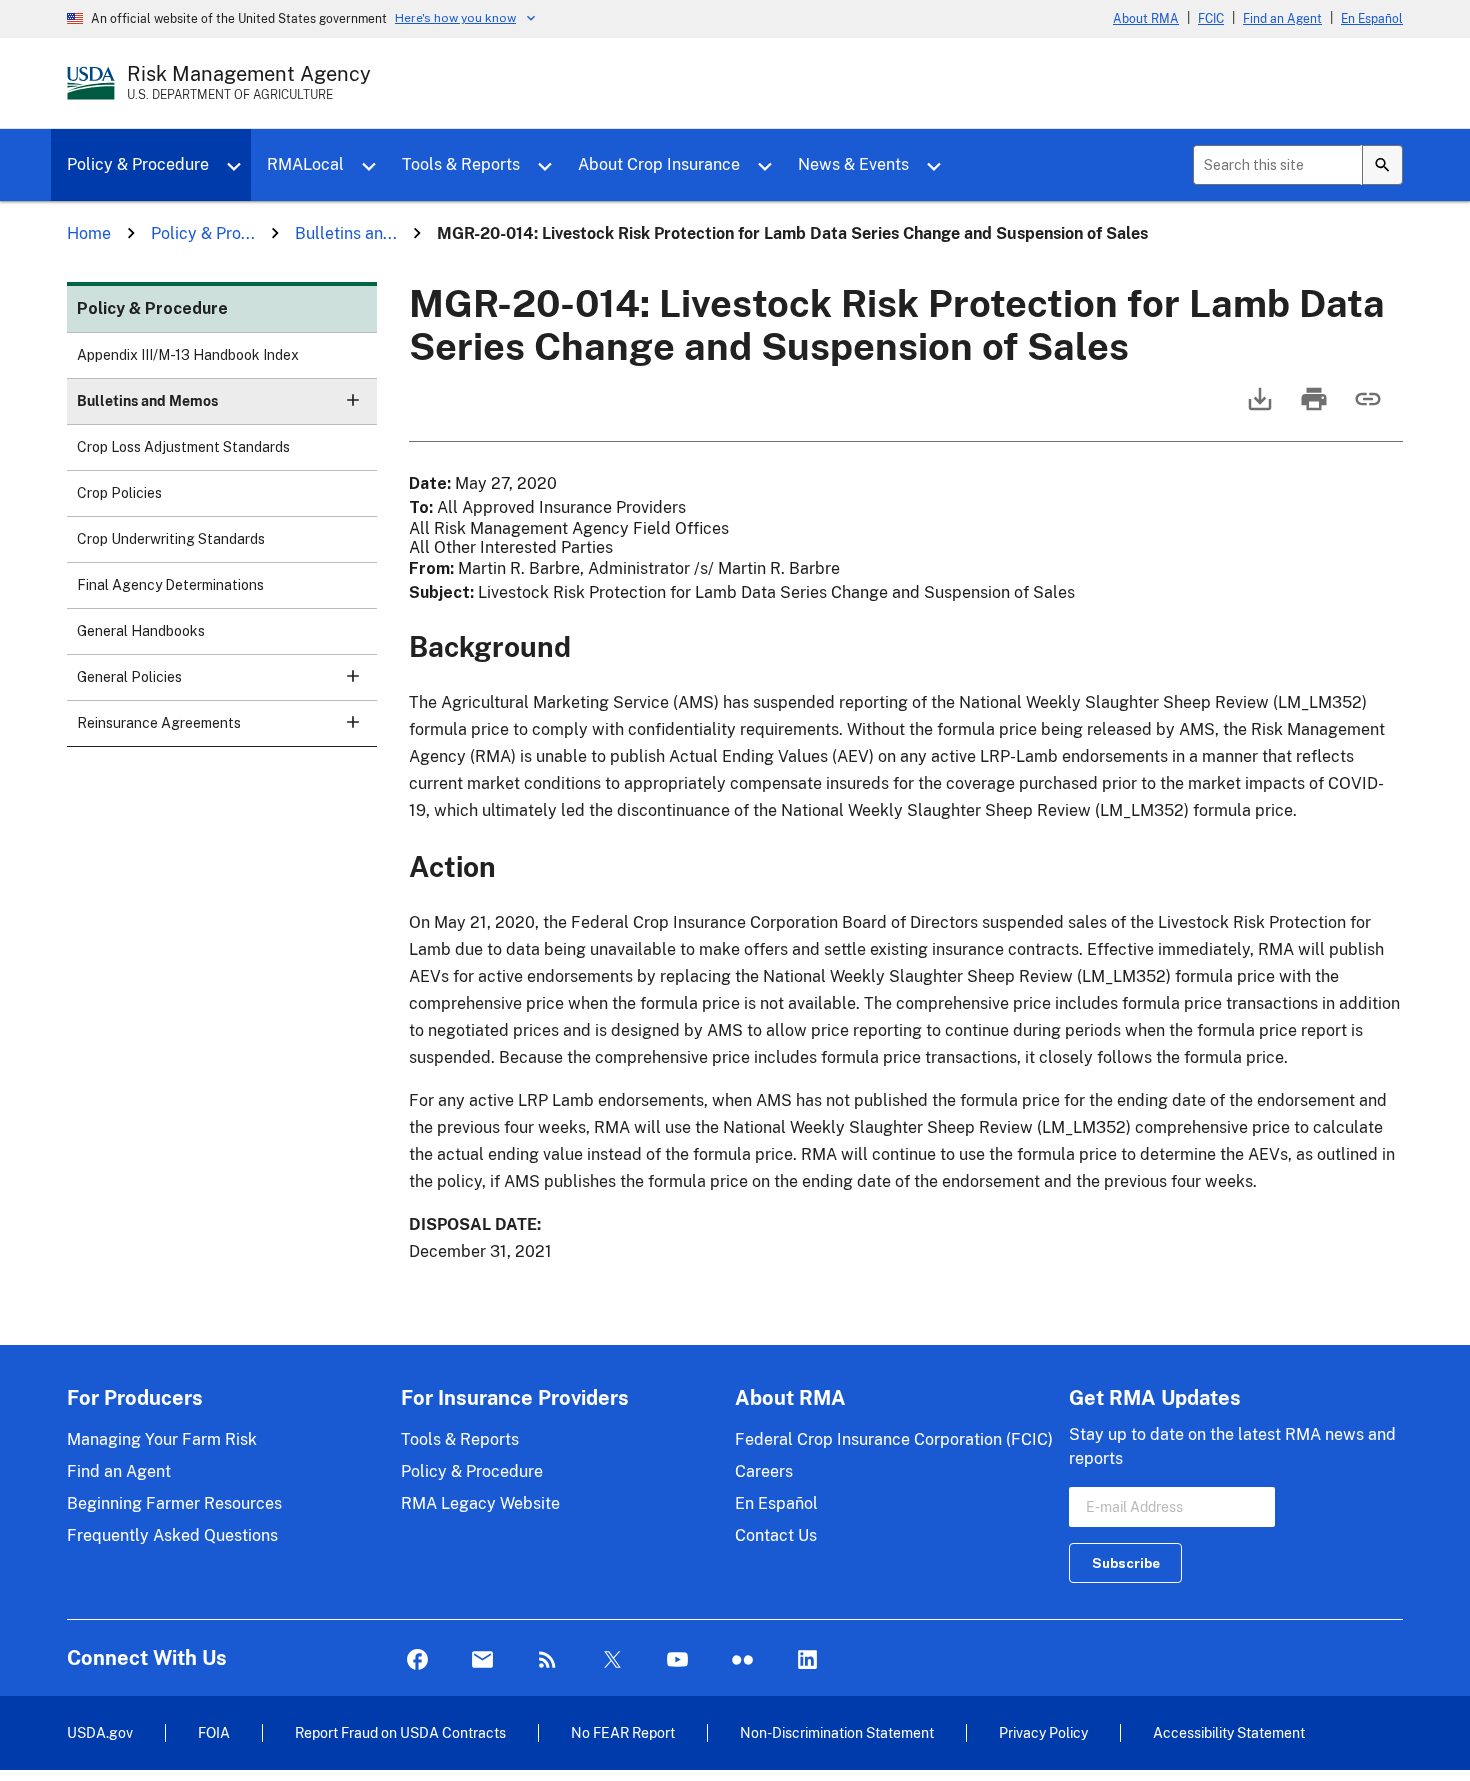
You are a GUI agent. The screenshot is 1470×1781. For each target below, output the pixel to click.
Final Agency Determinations (170, 585)
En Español (1372, 19)
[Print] (1312, 408)
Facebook (417, 1660)
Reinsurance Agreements (159, 723)
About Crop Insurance (659, 164)
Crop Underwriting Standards (171, 539)
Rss (547, 1660)
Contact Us (776, 1535)
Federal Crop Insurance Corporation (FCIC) (894, 1439)
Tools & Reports (461, 164)
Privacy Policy (1043, 1732)
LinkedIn (807, 1660)
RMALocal (305, 164)
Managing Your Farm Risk (162, 1439)
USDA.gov (100, 1732)
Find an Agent (1282, 19)
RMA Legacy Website (480, 1503)
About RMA (1146, 19)
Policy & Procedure (138, 164)
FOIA (214, 1732)
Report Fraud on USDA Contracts (400, 1732)
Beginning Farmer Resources (174, 1503)
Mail (482, 1660)
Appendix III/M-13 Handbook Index (188, 355)
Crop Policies (119, 493)
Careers (764, 1471)
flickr (742, 1660)
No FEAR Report (623, 1732)
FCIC (1211, 19)
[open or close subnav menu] (353, 400)
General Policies (129, 677)
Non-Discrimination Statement (837, 1732)
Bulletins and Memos (147, 401)
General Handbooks (141, 631)
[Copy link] (1366, 408)
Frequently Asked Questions (172, 1535)
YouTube (677, 1660)
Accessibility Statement (1229, 1732)
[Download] (1258, 408)
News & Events (853, 164)
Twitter (612, 1660)
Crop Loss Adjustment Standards (183, 447)
